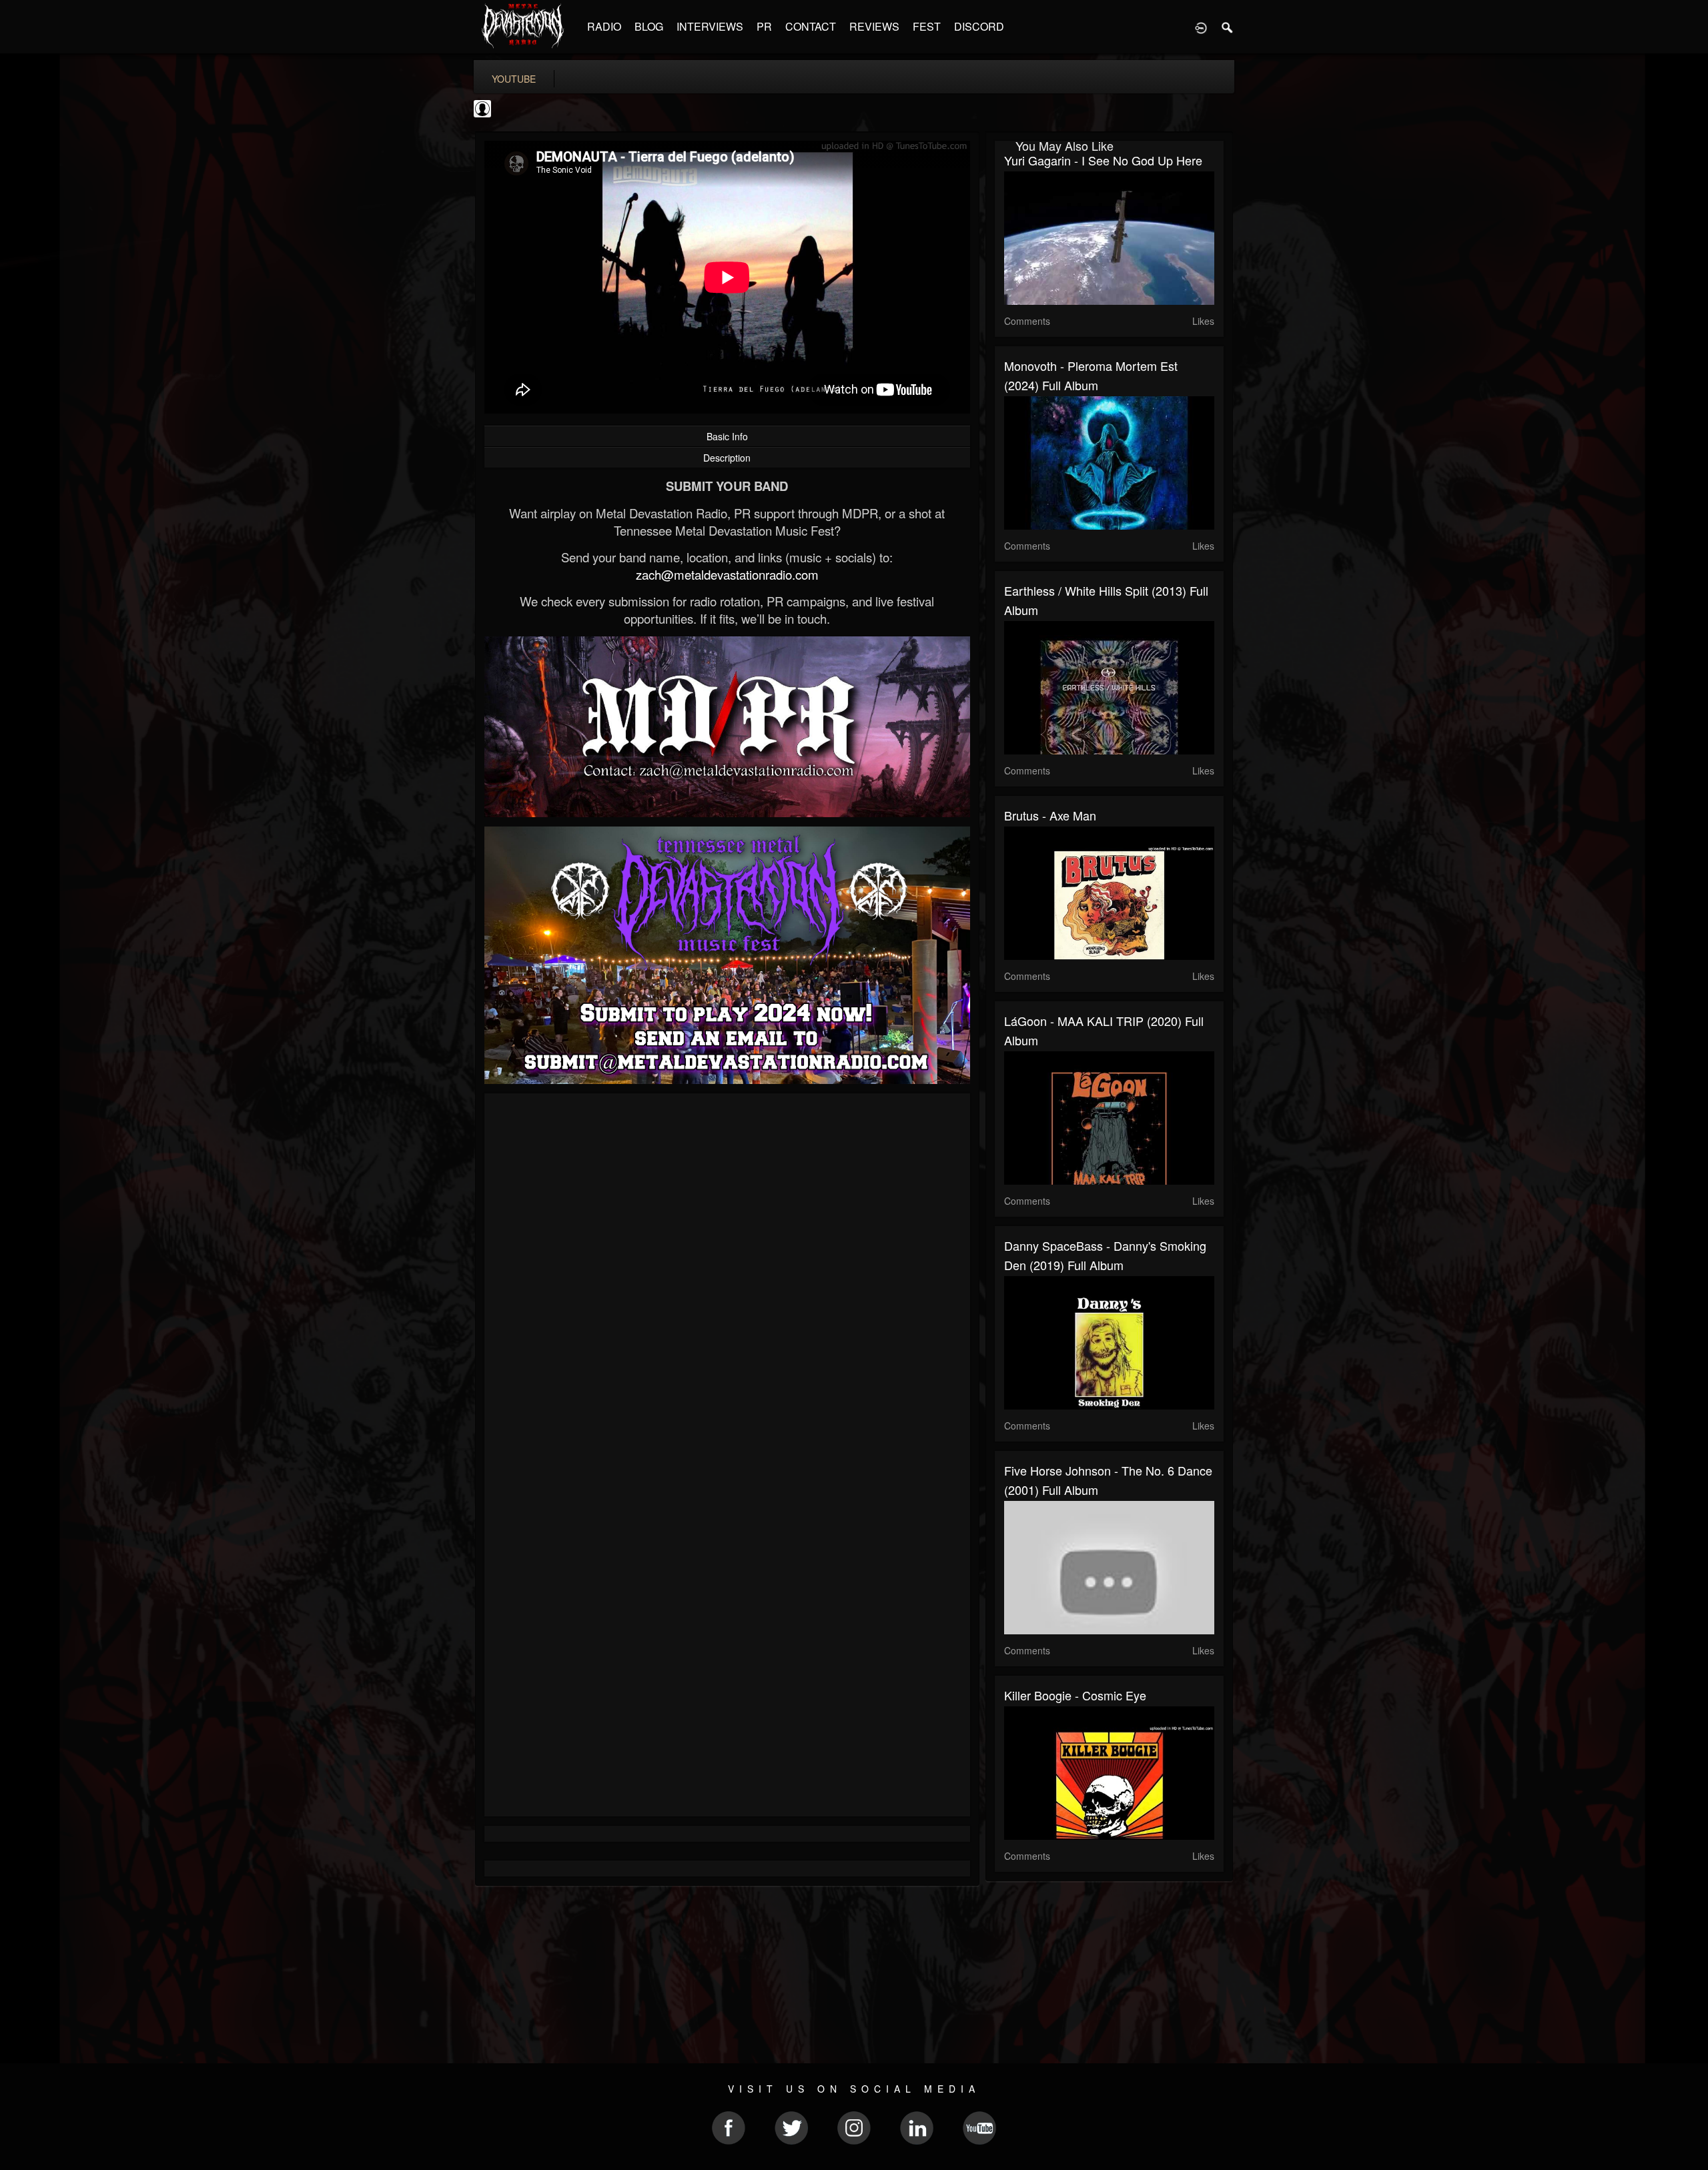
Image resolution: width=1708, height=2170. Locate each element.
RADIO (604, 26)
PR (764, 26)
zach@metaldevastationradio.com (727, 574)
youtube (514, 79)
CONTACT (811, 26)
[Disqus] (727, 1281)
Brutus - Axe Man (1050, 815)
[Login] (1201, 27)
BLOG (649, 26)
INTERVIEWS (710, 26)
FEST (927, 26)
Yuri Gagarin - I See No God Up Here (1103, 160)
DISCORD (979, 26)
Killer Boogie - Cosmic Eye (1075, 1695)
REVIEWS (874, 26)
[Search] (1228, 27)
